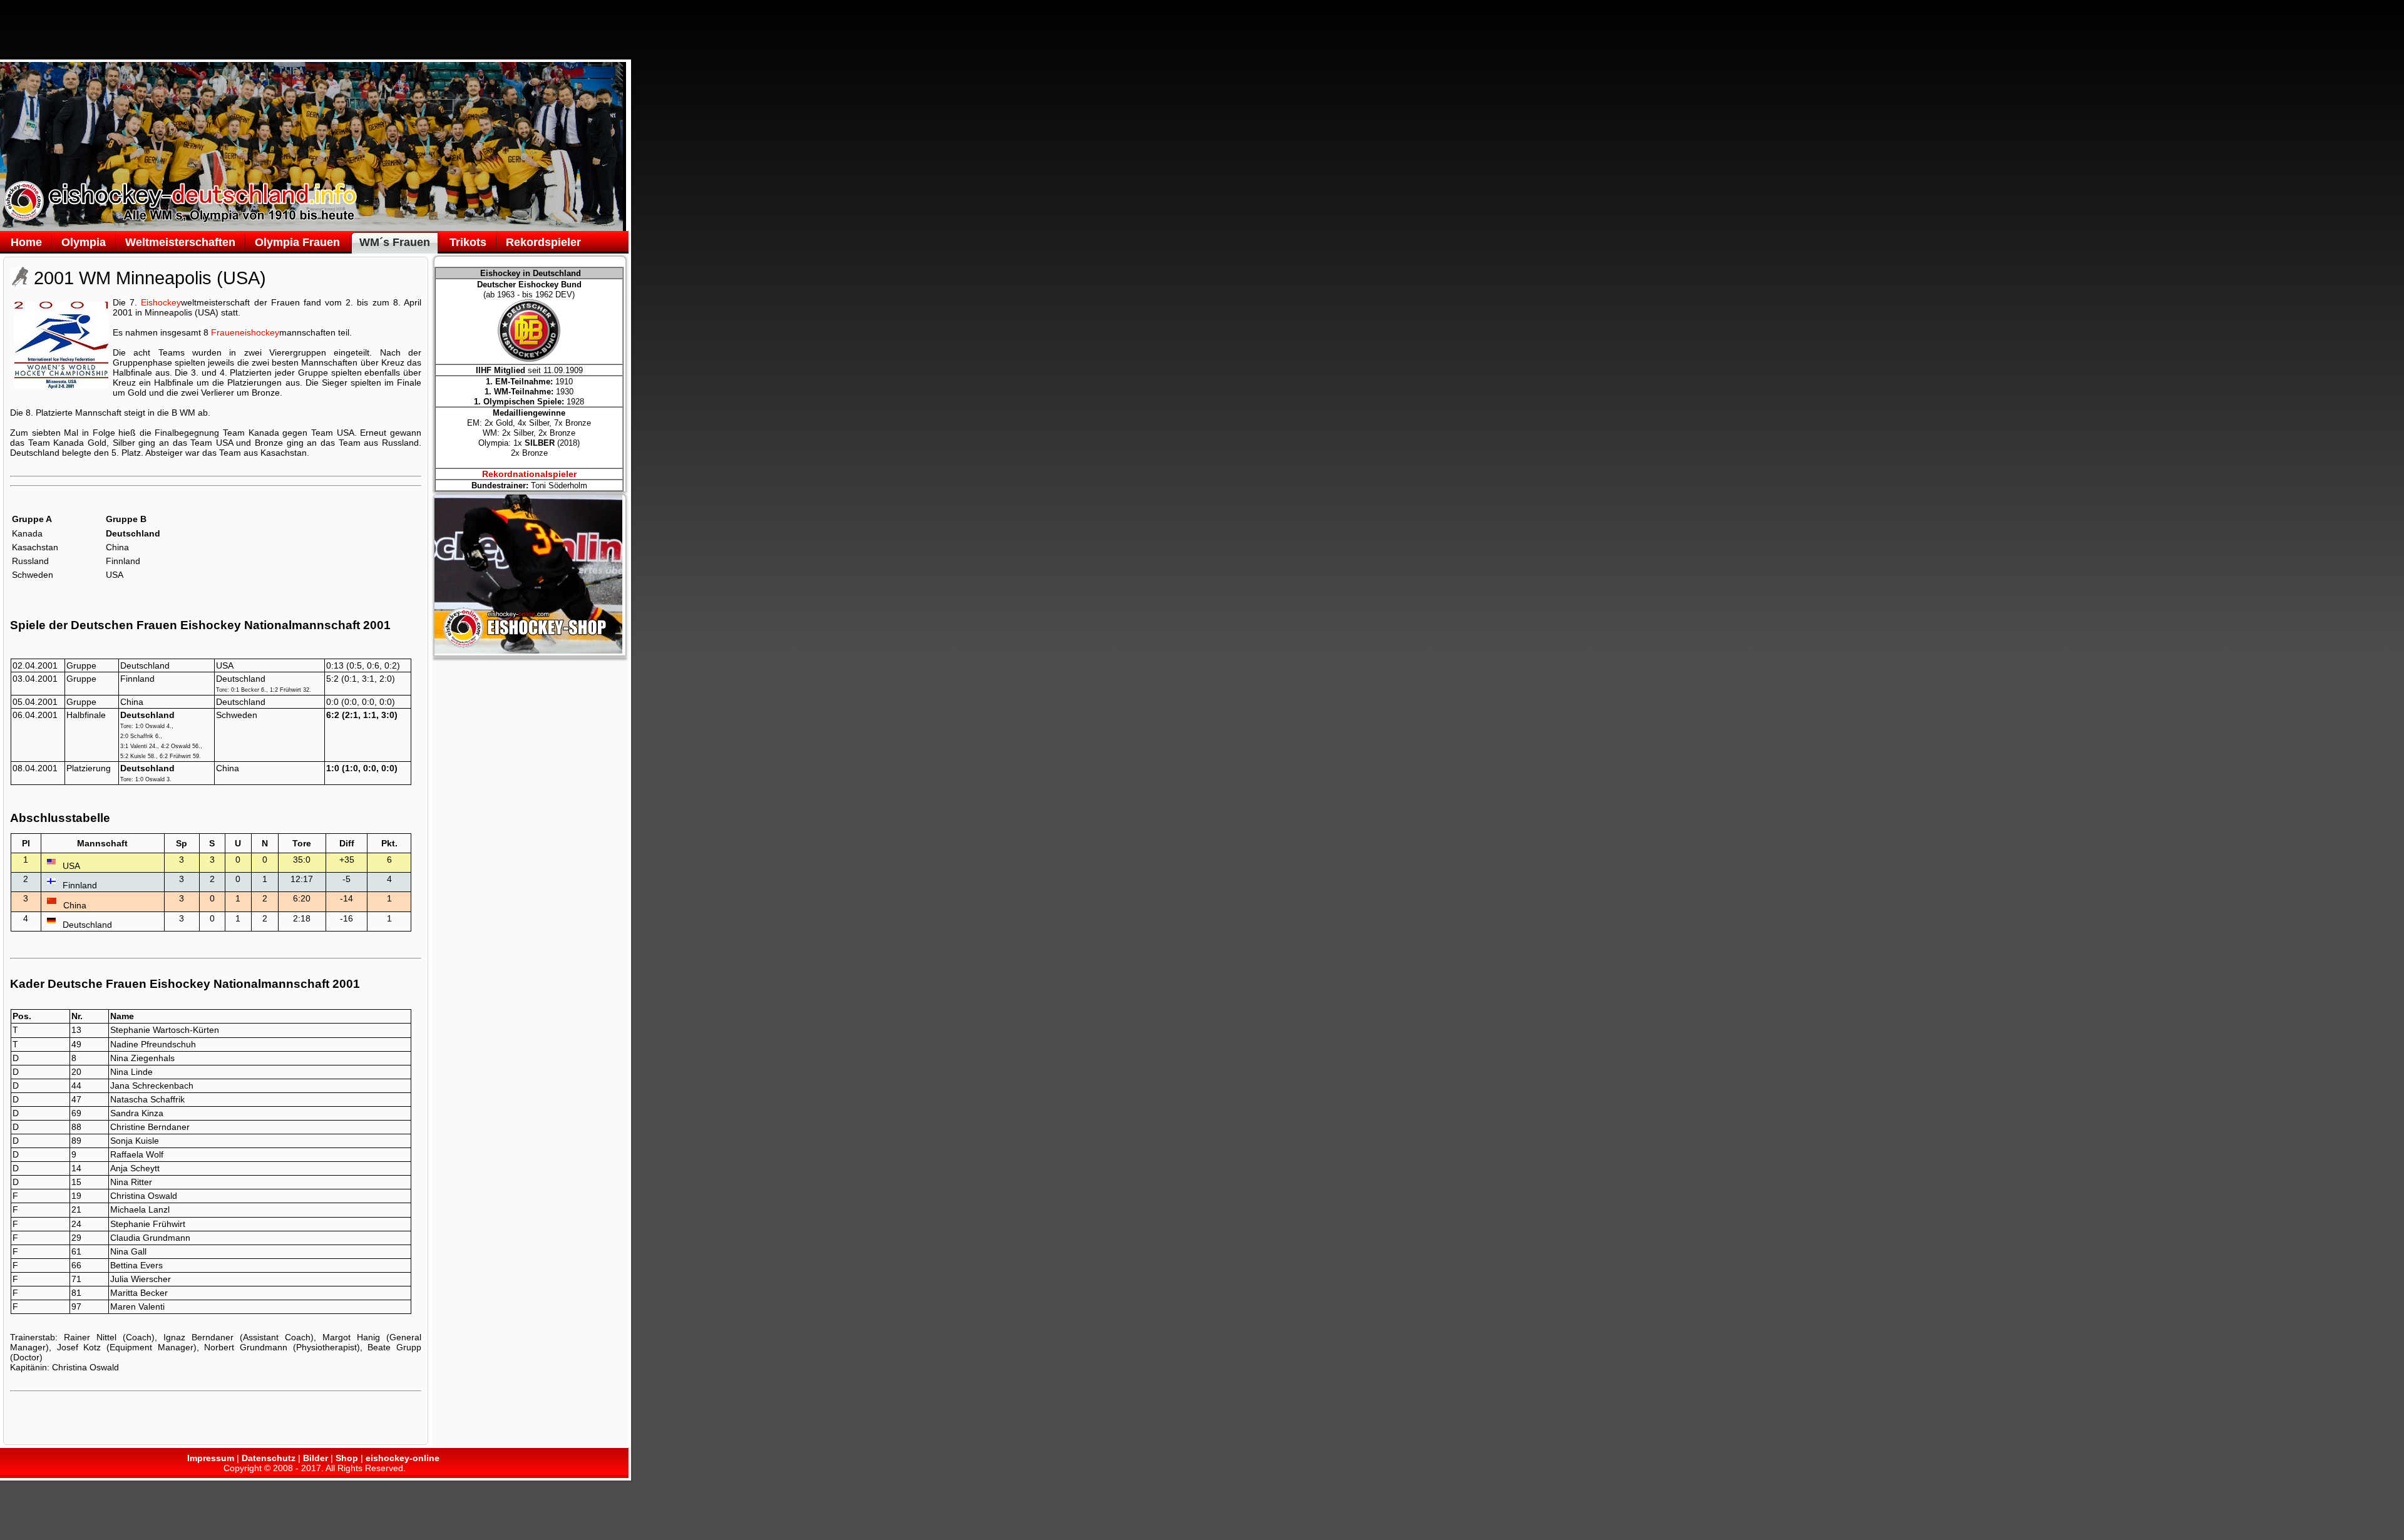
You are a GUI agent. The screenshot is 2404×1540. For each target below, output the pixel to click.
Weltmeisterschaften (180, 242)
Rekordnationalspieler (529, 474)
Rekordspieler (543, 242)
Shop (347, 1458)
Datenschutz (269, 1458)
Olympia (84, 242)
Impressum (211, 1458)
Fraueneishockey (245, 332)
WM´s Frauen (395, 242)
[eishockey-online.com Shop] (528, 650)
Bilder (316, 1458)
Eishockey (161, 302)
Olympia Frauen (297, 242)
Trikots (468, 242)
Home (26, 242)
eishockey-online (403, 1458)
